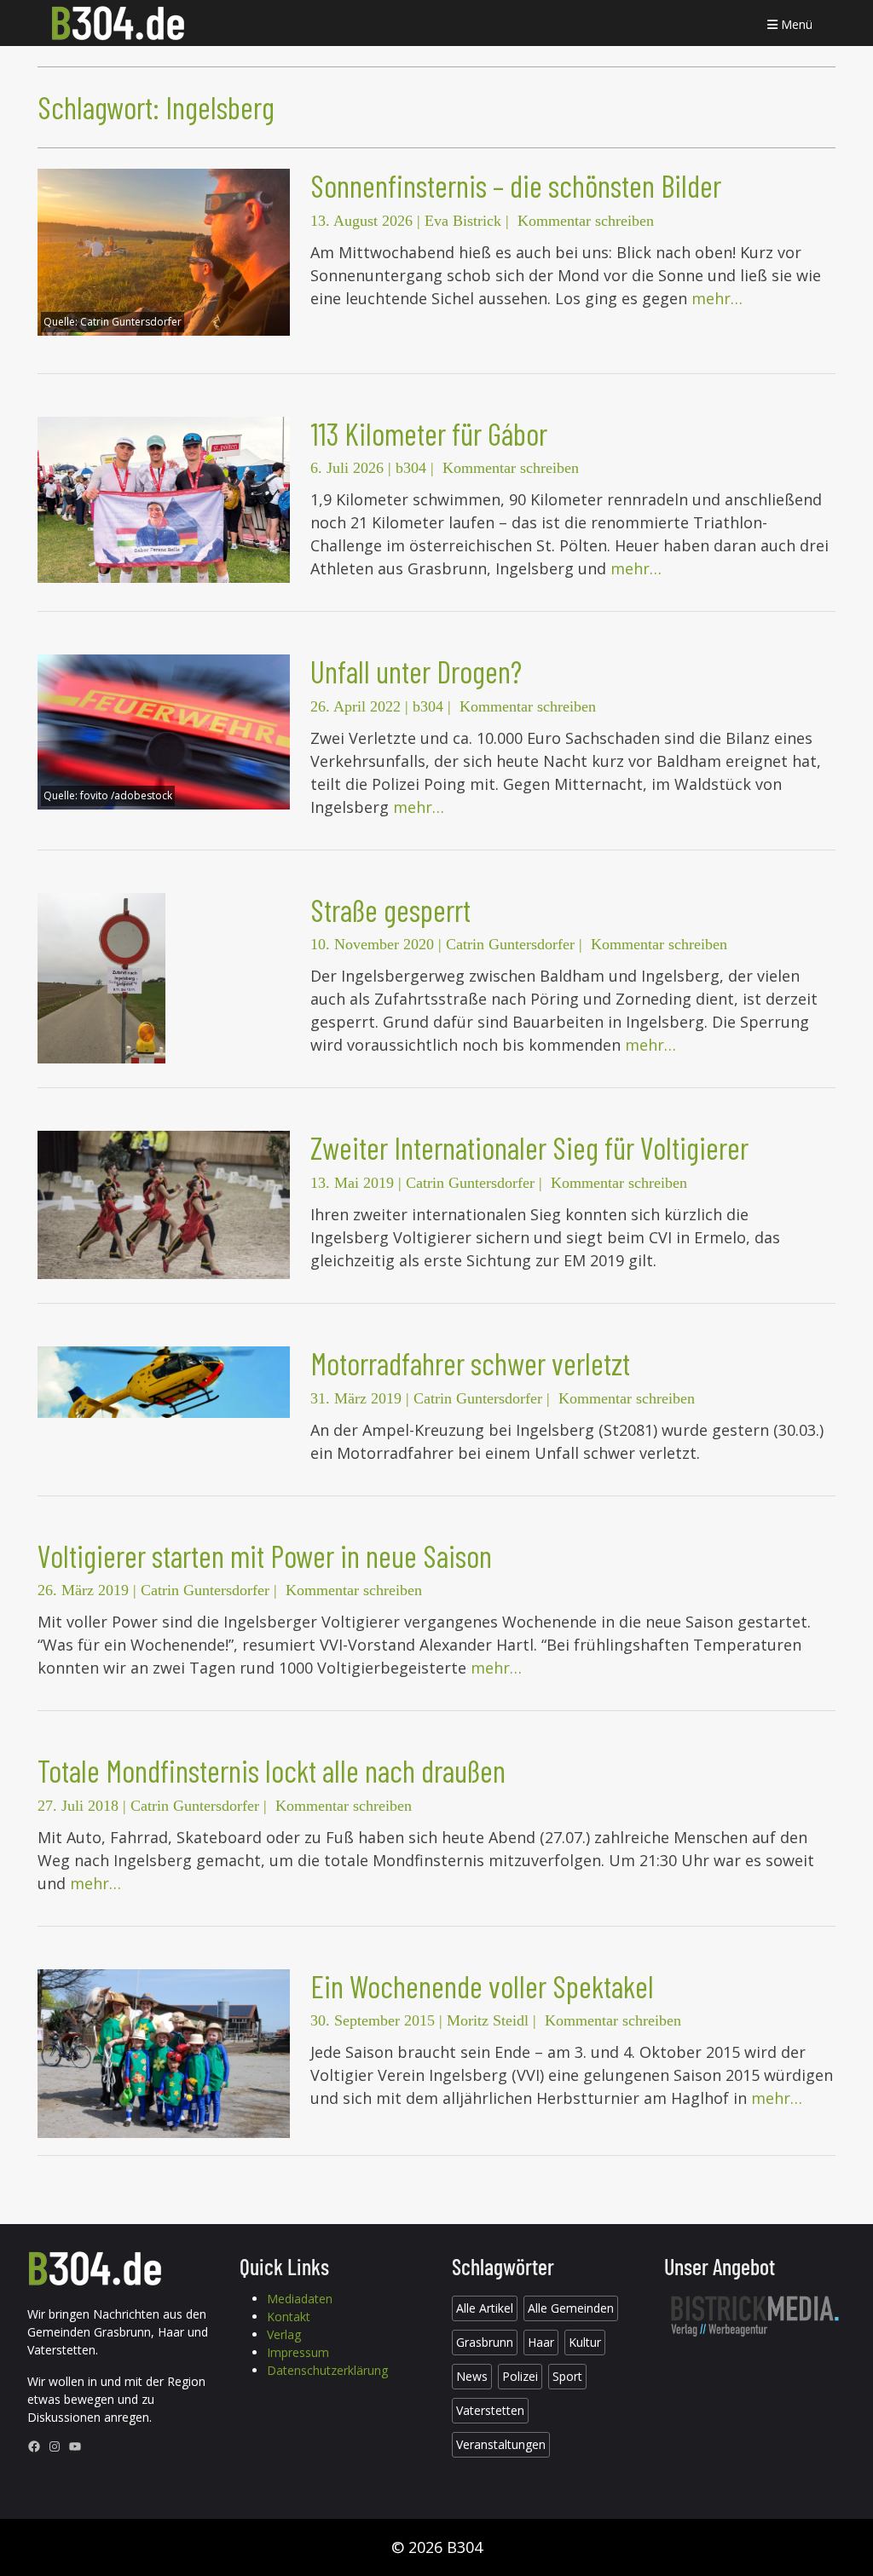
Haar (541, 2342)
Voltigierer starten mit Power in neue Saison (265, 1556)
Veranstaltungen (501, 2444)
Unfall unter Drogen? (416, 671)
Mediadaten (300, 2299)
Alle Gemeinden (571, 2308)
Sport (567, 2376)
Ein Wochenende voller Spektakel (482, 1986)
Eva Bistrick (463, 221)
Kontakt (289, 2317)
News (472, 2376)
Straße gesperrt (390, 910)
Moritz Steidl (488, 2020)
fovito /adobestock (126, 795)
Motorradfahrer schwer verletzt (470, 1363)
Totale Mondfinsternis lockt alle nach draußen (272, 1770)
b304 (411, 468)
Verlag (284, 2334)
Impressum (298, 2352)
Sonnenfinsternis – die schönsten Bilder (516, 185)
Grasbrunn (485, 2342)
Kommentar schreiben (586, 221)
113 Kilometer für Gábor (429, 433)
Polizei (520, 2376)
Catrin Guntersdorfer (131, 322)
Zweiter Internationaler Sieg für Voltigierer (529, 1147)
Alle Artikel (485, 2308)
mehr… (717, 298)
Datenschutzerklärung (327, 2370)
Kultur (585, 2342)
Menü (795, 24)
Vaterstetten (490, 2410)
